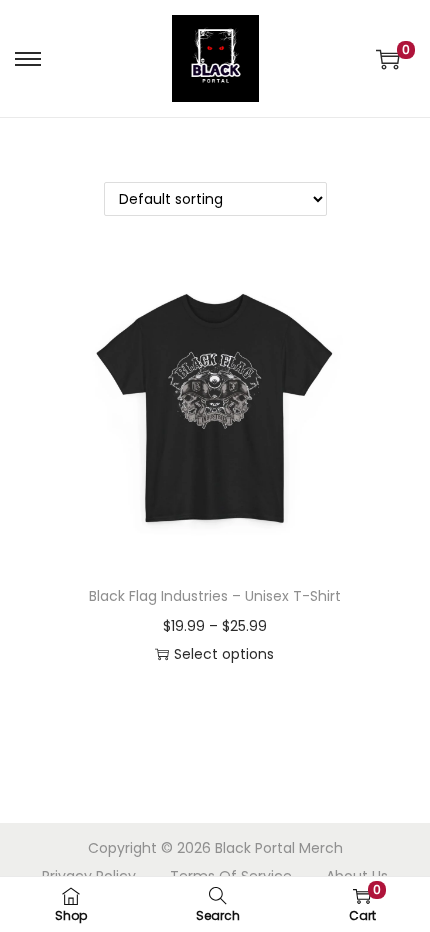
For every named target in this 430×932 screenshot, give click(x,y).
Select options (224, 654)
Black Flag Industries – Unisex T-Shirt (215, 596)
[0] (388, 59)
